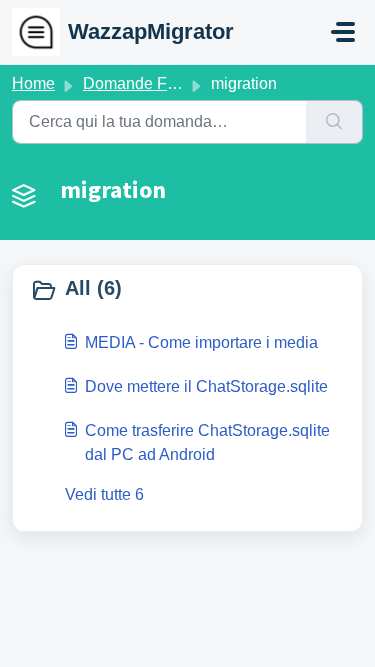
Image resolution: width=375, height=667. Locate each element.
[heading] (187, 290)
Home (33, 83)
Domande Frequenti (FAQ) (177, 83)
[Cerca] (334, 122)
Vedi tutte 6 (104, 494)
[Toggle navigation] (343, 32)
